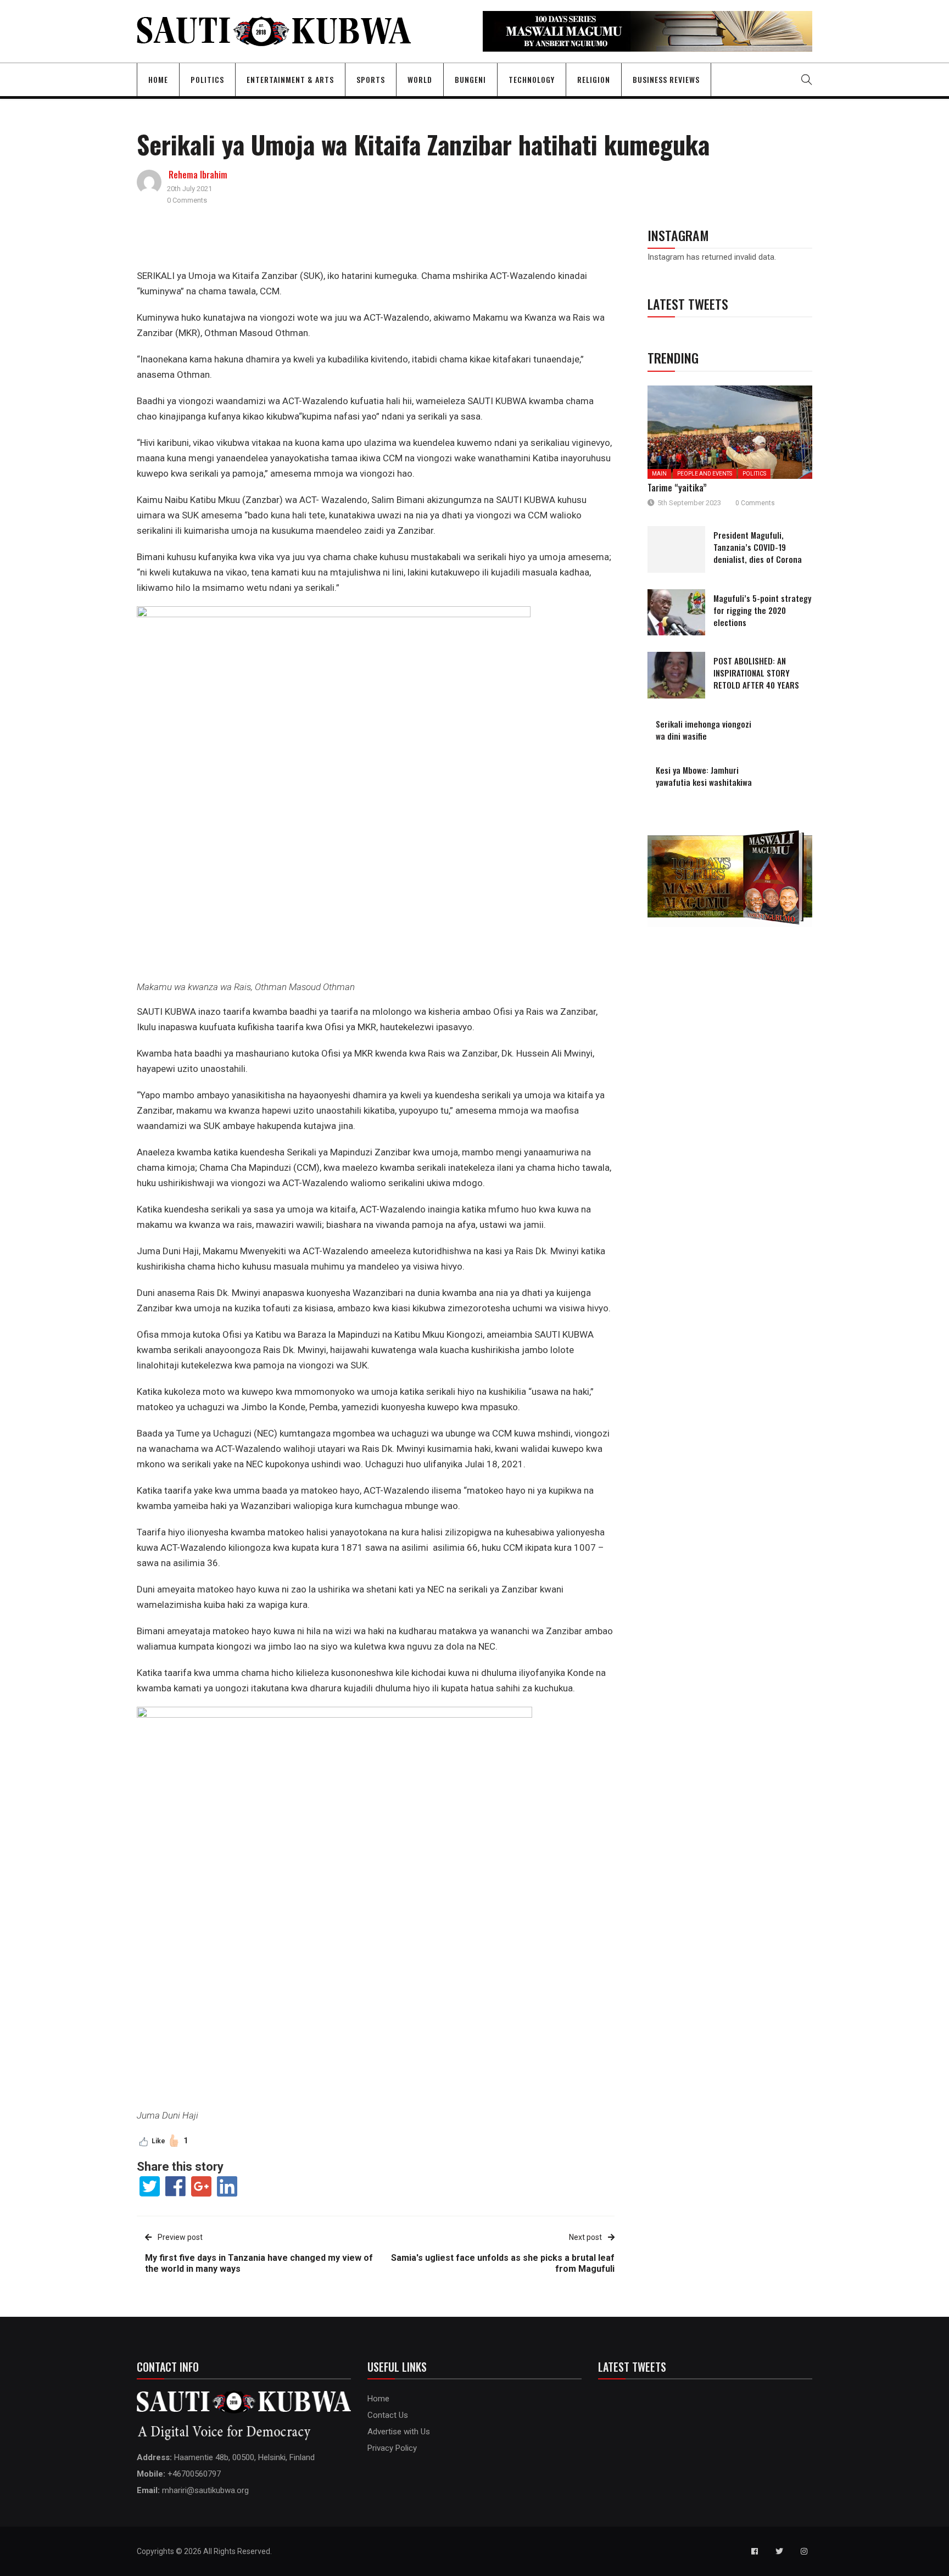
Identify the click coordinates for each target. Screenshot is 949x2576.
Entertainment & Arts (290, 79)
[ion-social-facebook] (755, 2551)
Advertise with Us (399, 2432)
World (420, 79)
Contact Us (388, 2415)
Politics (207, 79)
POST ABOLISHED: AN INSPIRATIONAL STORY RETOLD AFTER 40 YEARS (756, 673)
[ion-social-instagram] (804, 2551)
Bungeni (470, 79)
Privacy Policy (392, 2448)
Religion (594, 79)
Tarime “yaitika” (677, 488)
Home (158, 79)
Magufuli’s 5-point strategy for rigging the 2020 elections (762, 610)
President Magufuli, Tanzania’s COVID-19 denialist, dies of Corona (758, 547)
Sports (371, 79)
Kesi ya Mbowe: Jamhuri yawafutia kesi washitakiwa (704, 776)
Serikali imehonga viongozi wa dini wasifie (704, 730)
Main (659, 474)
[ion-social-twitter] (779, 2551)
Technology (532, 79)
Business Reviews (666, 79)
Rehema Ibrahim (198, 175)
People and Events (705, 474)
